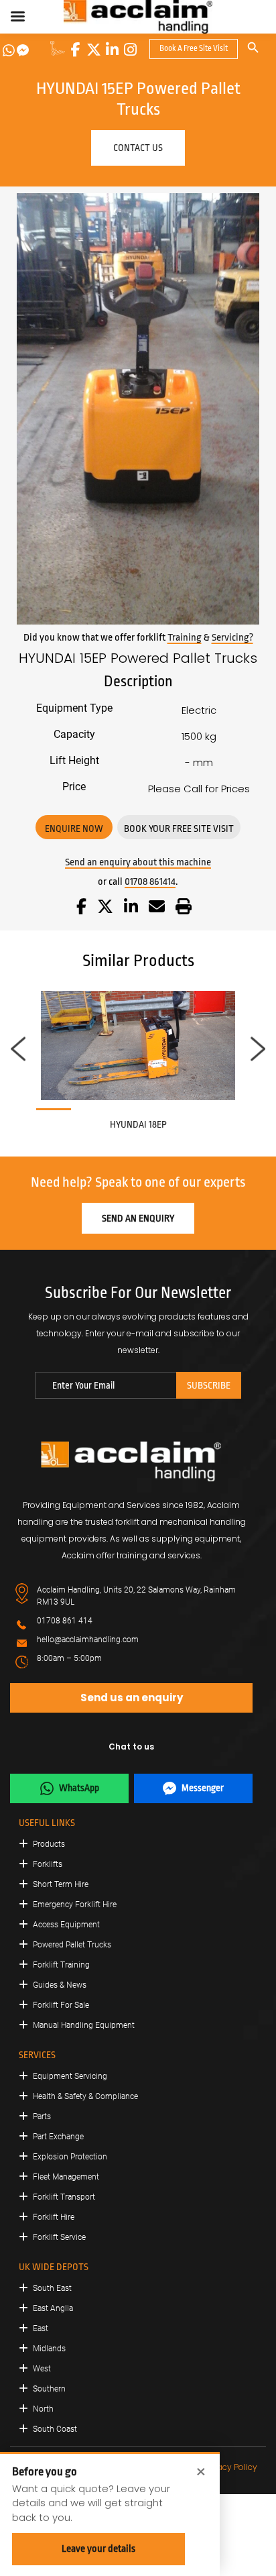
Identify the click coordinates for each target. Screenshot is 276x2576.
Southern (49, 2389)
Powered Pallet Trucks (72, 1945)
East (41, 2328)
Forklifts (48, 1864)
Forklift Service (59, 2237)
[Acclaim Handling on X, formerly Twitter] (94, 50)
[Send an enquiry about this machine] (157, 909)
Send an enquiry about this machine (138, 862)
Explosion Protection (70, 2157)
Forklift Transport (64, 2197)
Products (49, 1844)
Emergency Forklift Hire (75, 1904)
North (43, 2409)
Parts (42, 2116)
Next (258, 1049)
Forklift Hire (54, 2217)
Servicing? (232, 638)
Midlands (49, 2349)
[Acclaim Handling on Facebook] (76, 50)
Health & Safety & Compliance (85, 2096)
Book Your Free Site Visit (179, 828)
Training (185, 638)
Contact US (138, 148)
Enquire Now (74, 828)
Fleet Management (66, 2177)
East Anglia (53, 2308)
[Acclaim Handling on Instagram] (130, 50)
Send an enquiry (138, 1218)
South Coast (55, 2429)
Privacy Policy (230, 2467)
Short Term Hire (61, 1884)
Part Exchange (58, 2137)
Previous (18, 1049)
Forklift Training (61, 1965)
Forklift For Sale (61, 2005)
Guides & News (60, 1985)
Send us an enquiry (132, 1698)
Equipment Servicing (70, 2076)
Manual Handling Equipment (84, 2025)
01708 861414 (150, 882)
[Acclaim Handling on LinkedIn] (112, 50)
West (42, 2369)
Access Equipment (66, 1925)
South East (52, 2288)
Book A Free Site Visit (194, 48)
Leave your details (98, 2549)
